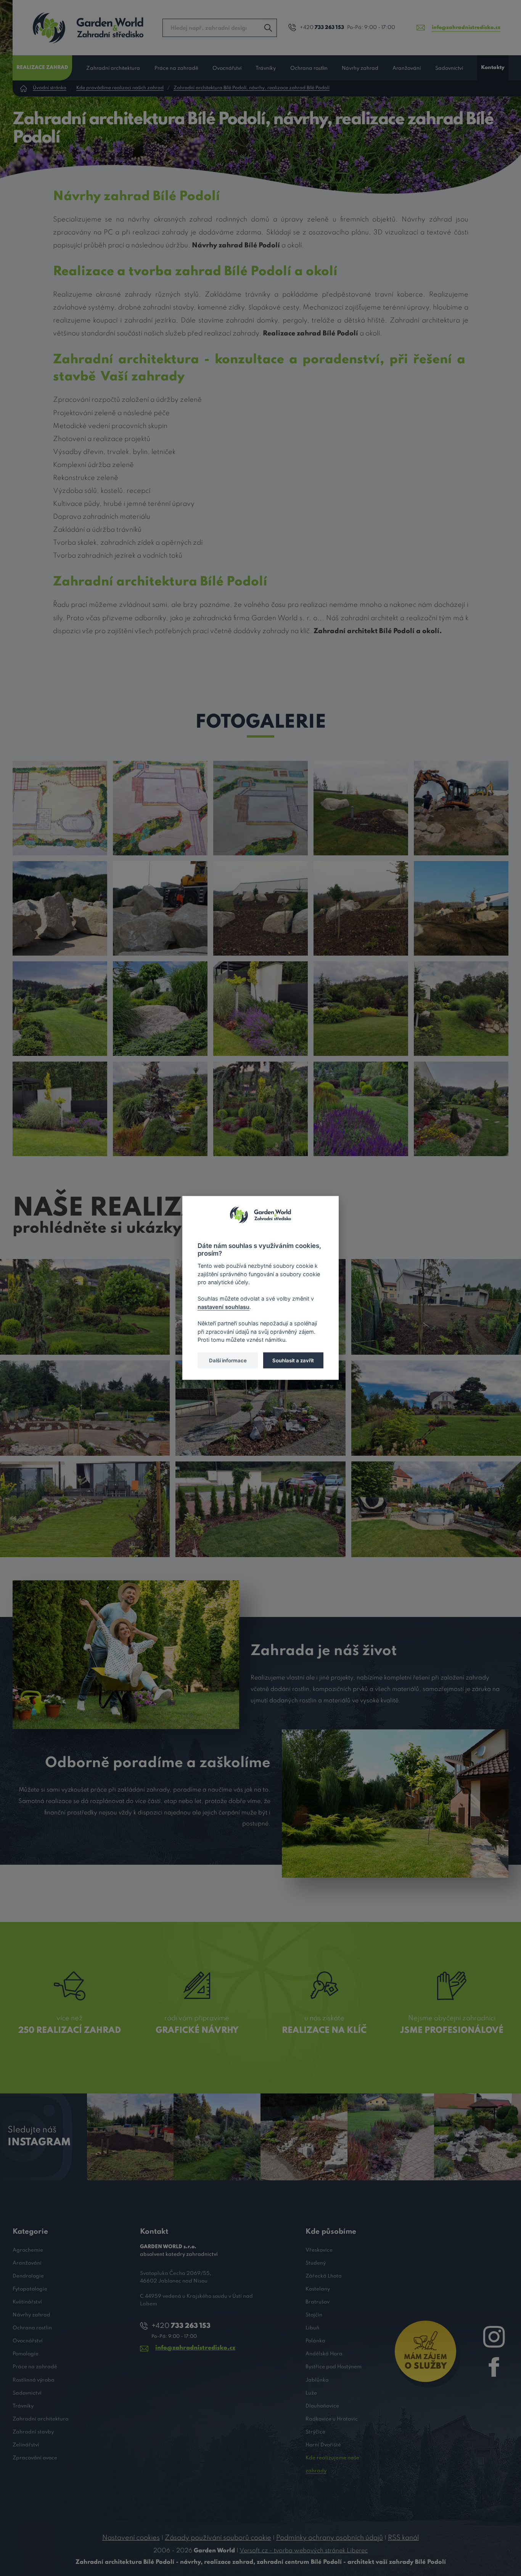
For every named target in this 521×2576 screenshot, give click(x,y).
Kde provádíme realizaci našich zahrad (120, 88)
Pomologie (26, 2354)
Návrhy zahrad (360, 68)
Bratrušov (318, 2302)
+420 (322, 28)
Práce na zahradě (176, 68)
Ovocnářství (227, 68)
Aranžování (407, 68)
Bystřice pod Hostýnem (334, 2367)
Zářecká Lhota (324, 2276)
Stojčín (314, 2315)
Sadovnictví (449, 68)
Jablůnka (317, 2380)
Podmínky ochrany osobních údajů (330, 2538)
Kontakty (493, 68)
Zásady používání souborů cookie (218, 2538)
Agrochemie (28, 2250)
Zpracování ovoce (35, 2458)
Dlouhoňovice (322, 2406)
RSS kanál (403, 2538)
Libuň (312, 2328)
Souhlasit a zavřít (293, 1360)
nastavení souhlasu (224, 1307)
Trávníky (266, 68)
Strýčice (315, 2432)
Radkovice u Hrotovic (332, 2419)
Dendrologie (28, 2276)
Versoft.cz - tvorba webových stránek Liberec (304, 2551)
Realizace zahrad (42, 68)
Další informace (228, 1360)
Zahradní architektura (113, 68)
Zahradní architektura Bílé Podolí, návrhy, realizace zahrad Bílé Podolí (252, 88)
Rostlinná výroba (34, 2380)
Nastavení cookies (131, 2538)
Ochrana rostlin (309, 68)
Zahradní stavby (33, 2432)
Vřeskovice (319, 2250)
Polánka (315, 2341)
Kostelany (318, 2289)
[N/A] (60, 808)
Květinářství (27, 2302)
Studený (316, 2263)
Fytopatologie (30, 2289)
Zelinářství (26, 2445)
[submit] (268, 28)
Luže (311, 2393)
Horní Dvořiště (323, 2445)
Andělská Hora (324, 2354)
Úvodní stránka (50, 88)
